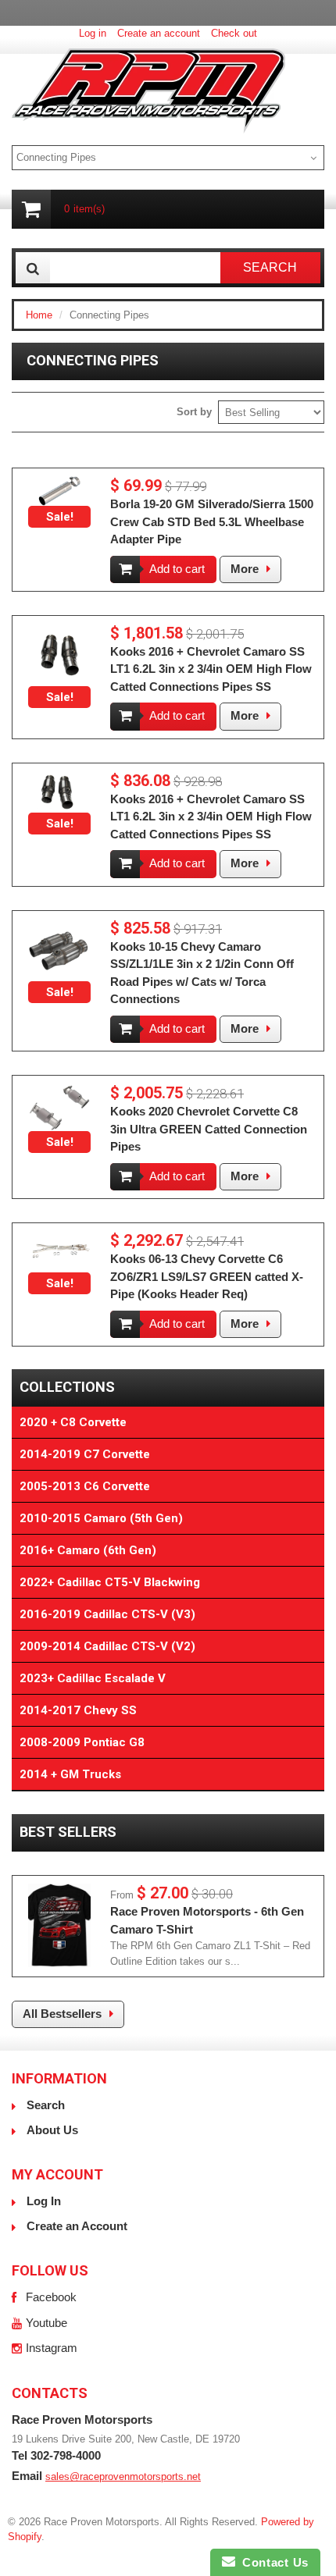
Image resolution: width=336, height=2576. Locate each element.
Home (39, 315)
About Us (52, 2130)
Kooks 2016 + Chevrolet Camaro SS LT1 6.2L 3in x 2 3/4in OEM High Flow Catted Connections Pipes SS (211, 669)
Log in (93, 33)
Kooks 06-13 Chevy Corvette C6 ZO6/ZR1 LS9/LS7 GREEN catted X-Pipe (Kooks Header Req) (207, 1276)
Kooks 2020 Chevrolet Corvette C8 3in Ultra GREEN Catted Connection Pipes (209, 1129)
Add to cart (177, 569)
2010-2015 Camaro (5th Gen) (101, 1518)
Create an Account (77, 2226)
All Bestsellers (62, 2014)
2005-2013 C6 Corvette (85, 1486)
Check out (234, 33)
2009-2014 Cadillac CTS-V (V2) (107, 1646)
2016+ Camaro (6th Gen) (88, 1550)
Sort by (194, 412)
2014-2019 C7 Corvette (85, 1454)
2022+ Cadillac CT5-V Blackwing (110, 1582)
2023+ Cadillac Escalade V (93, 1678)
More (245, 569)
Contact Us (272, 2562)
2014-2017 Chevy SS (78, 1710)
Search (46, 2105)
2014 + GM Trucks (70, 1774)
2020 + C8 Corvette (73, 1422)
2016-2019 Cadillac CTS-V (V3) (107, 1614)
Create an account (159, 33)
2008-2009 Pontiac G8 (82, 1742)
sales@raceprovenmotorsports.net (123, 2476)
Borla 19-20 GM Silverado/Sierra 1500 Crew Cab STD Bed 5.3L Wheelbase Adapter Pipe (212, 521)
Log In (44, 2201)
